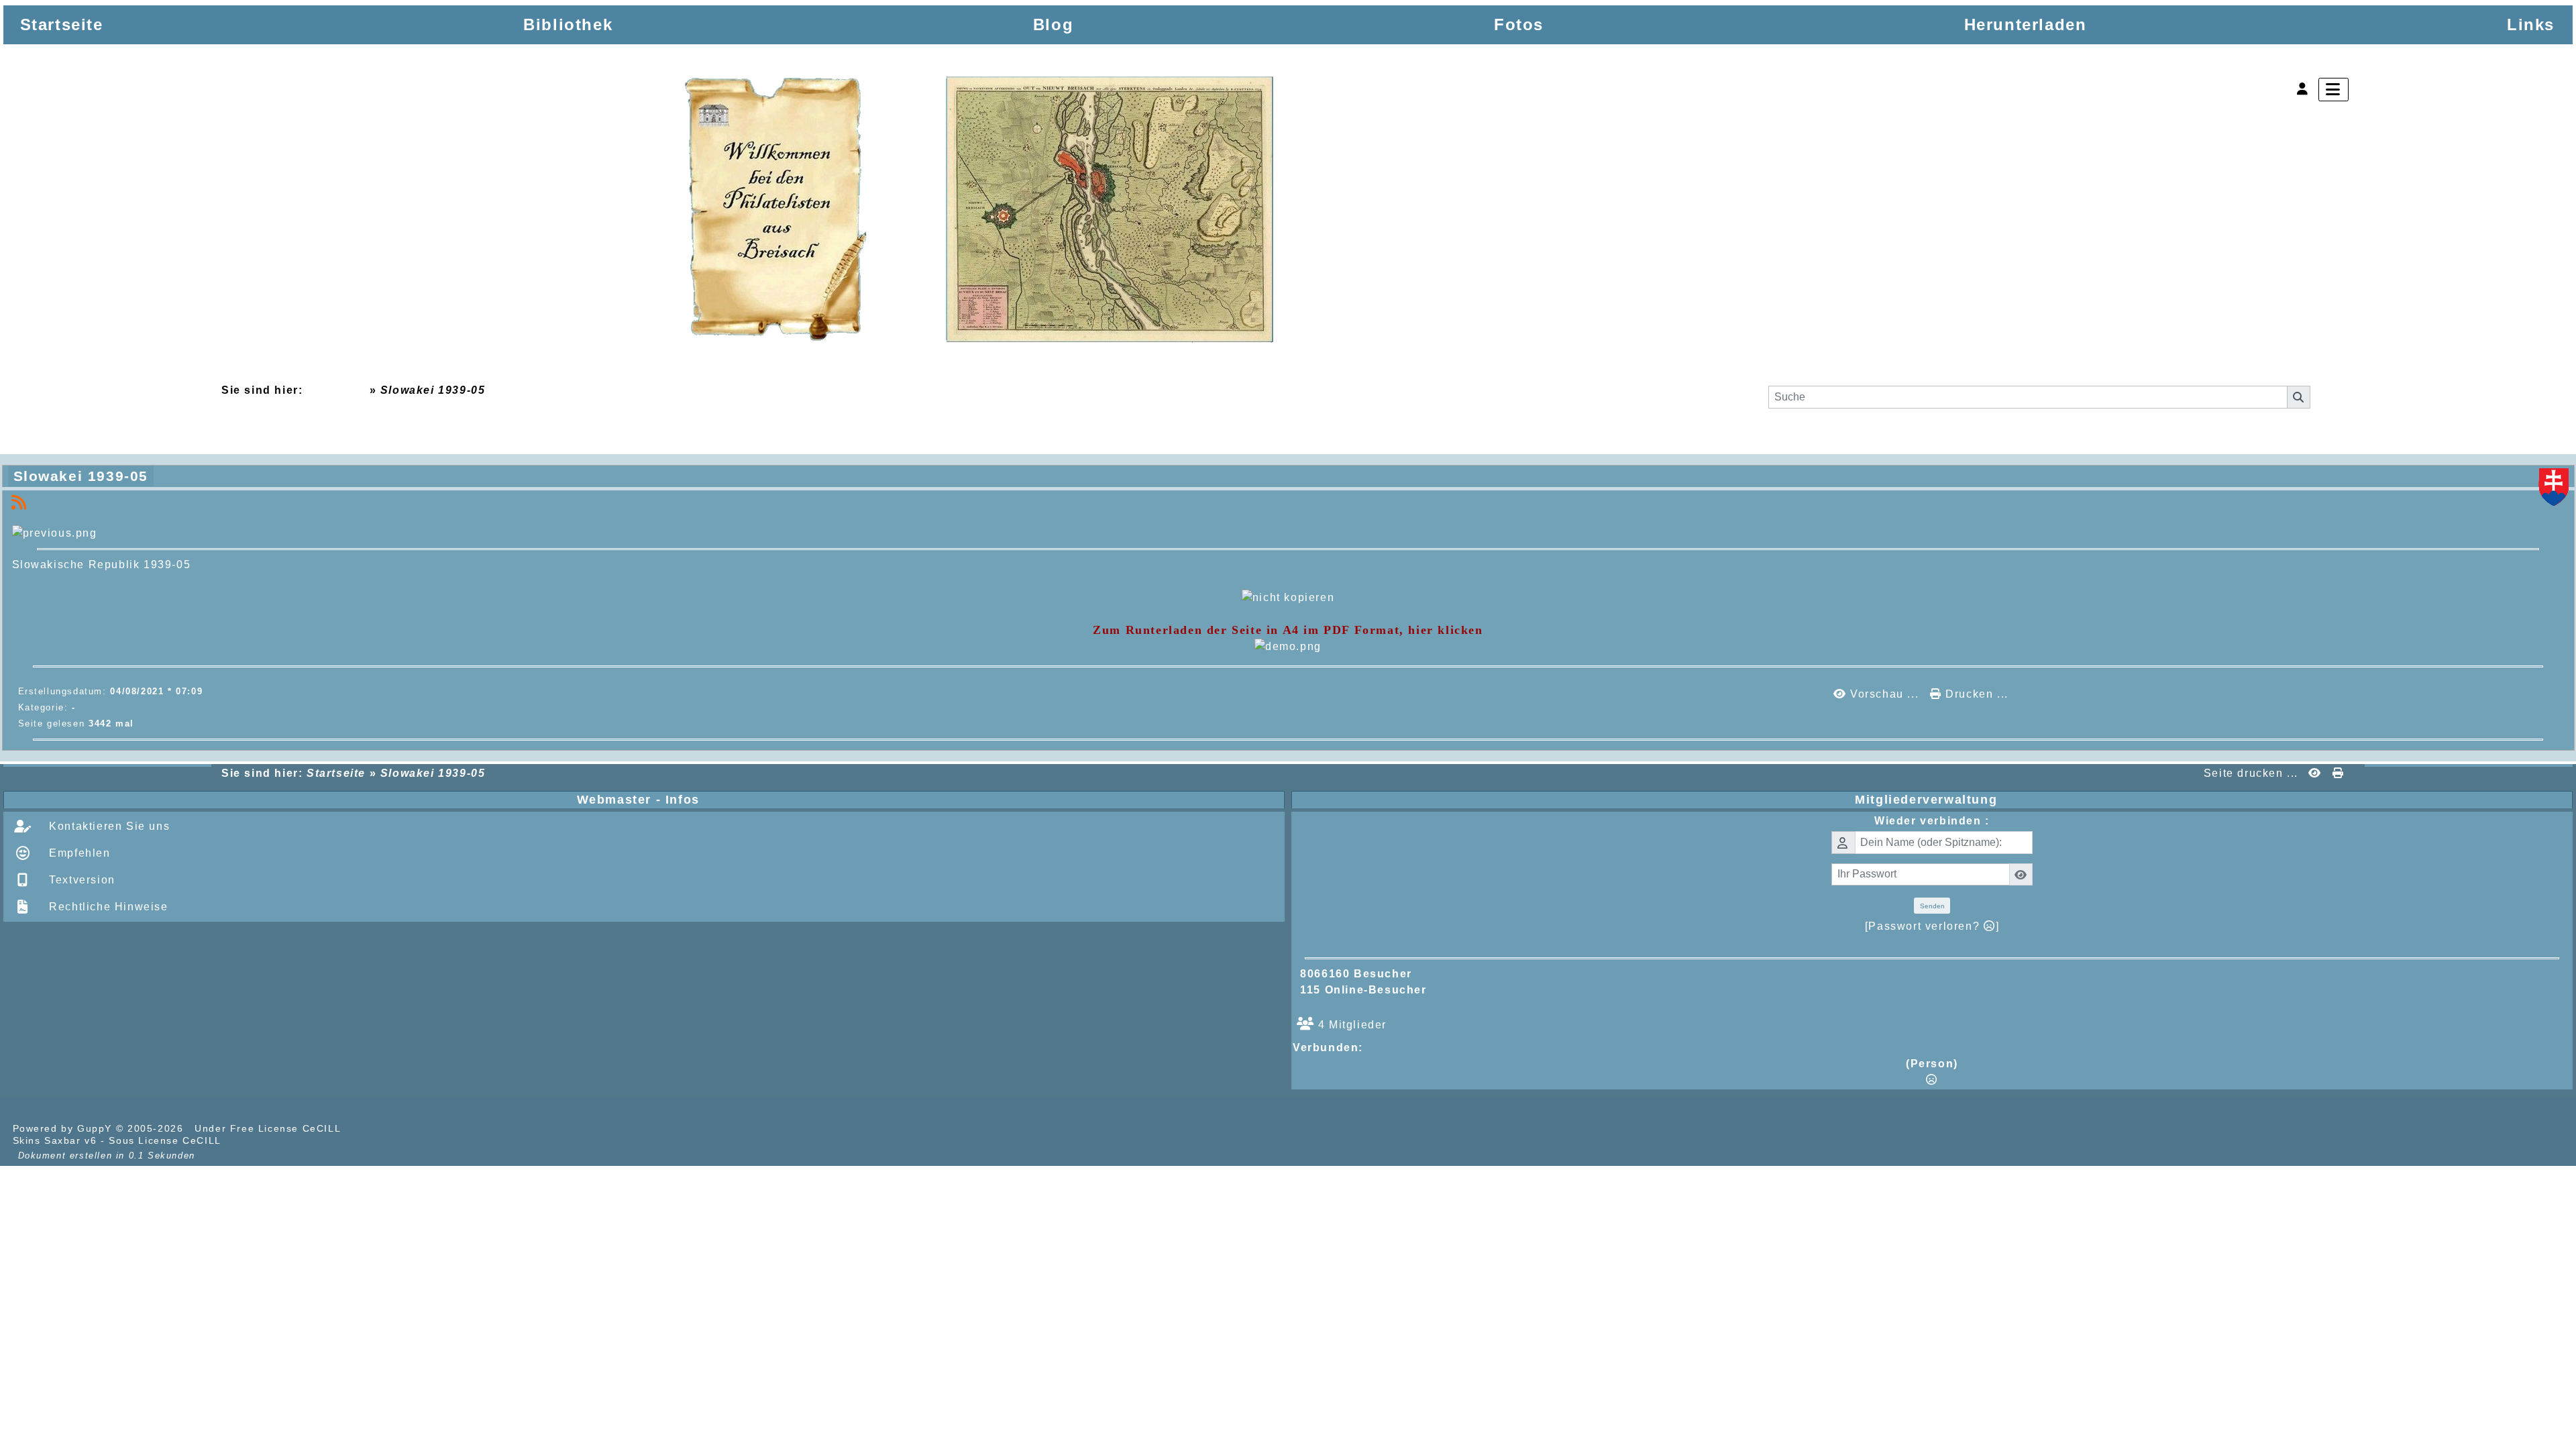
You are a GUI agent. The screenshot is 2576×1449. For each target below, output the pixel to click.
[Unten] (2555, 640)
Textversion (80, 880)
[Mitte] (2555, 614)
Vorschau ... (1884, 694)
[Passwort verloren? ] (1932, 926)
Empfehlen (78, 853)
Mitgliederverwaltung (2211, 800)
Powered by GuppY (64, 1128)
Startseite (336, 390)
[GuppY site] (368, 1128)
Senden (1932, 906)
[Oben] (2555, 588)
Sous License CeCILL (165, 1140)
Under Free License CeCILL (269, 1128)
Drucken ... (1975, 694)
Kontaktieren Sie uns (108, 826)
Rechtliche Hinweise (107, 907)
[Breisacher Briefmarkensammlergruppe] (980, 212)
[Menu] (2333, 90)
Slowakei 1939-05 (81, 476)
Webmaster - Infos (928, 800)
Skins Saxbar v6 (55, 1140)
